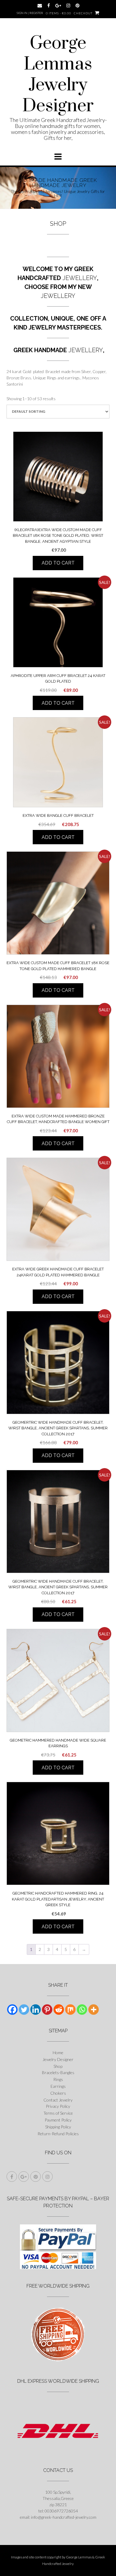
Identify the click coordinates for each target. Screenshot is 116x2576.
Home (58, 2052)
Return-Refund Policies (58, 2134)
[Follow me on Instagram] (68, 6)
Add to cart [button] (58, 563)
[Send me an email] (40, 6)
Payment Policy (58, 2120)
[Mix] (70, 2010)
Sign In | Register (30, 13)
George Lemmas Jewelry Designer (58, 75)
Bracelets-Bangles (58, 2072)
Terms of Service (58, 2113)
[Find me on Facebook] (49, 6)
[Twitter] (24, 2010)
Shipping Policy (58, 2127)
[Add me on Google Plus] (58, 6)
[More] (94, 2010)
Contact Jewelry (58, 2100)
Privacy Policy (58, 2106)
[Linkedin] (36, 2010)
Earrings (58, 2086)
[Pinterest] (47, 2010)
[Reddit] (59, 2010)
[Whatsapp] (82, 2010)
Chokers (58, 2093)
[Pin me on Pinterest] (77, 6)
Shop (58, 2066)
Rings (58, 2079)
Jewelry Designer (58, 2059)
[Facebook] (12, 2010)
